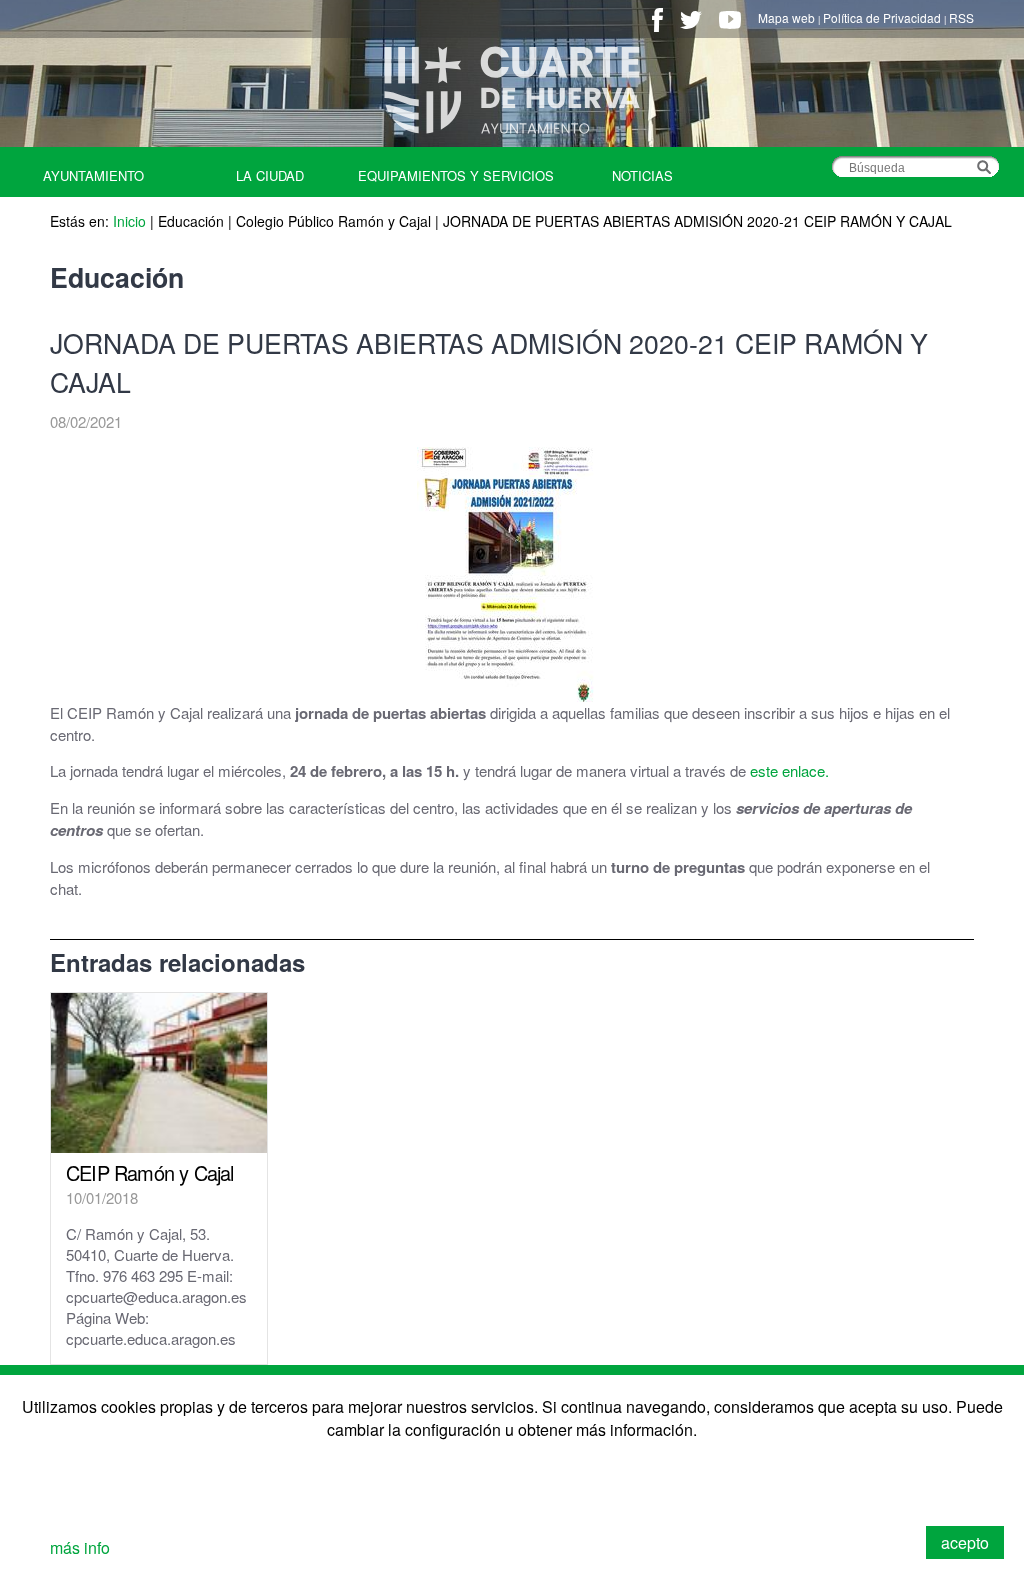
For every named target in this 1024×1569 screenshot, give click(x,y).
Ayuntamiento (93, 175)
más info (80, 1547)
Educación (191, 221)
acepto (965, 1542)
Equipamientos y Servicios (456, 175)
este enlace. (789, 770)
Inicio (129, 221)
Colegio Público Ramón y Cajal (333, 221)
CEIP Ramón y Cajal (150, 1172)
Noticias (642, 175)
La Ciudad (270, 175)
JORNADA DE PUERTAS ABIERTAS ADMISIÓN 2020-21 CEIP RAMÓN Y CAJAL (697, 221)
